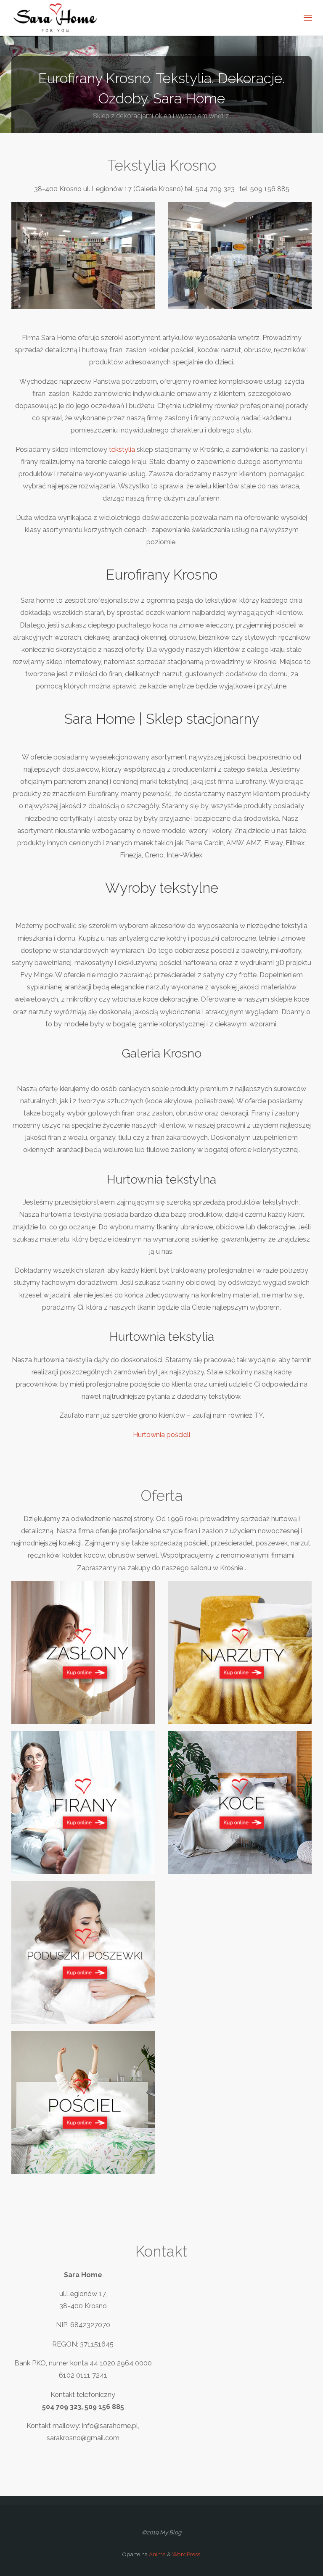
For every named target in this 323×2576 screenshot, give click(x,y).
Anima (157, 2554)
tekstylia (122, 450)
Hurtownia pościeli (161, 1435)
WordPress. (187, 2554)
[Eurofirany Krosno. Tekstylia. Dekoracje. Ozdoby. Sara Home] (56, 18)
